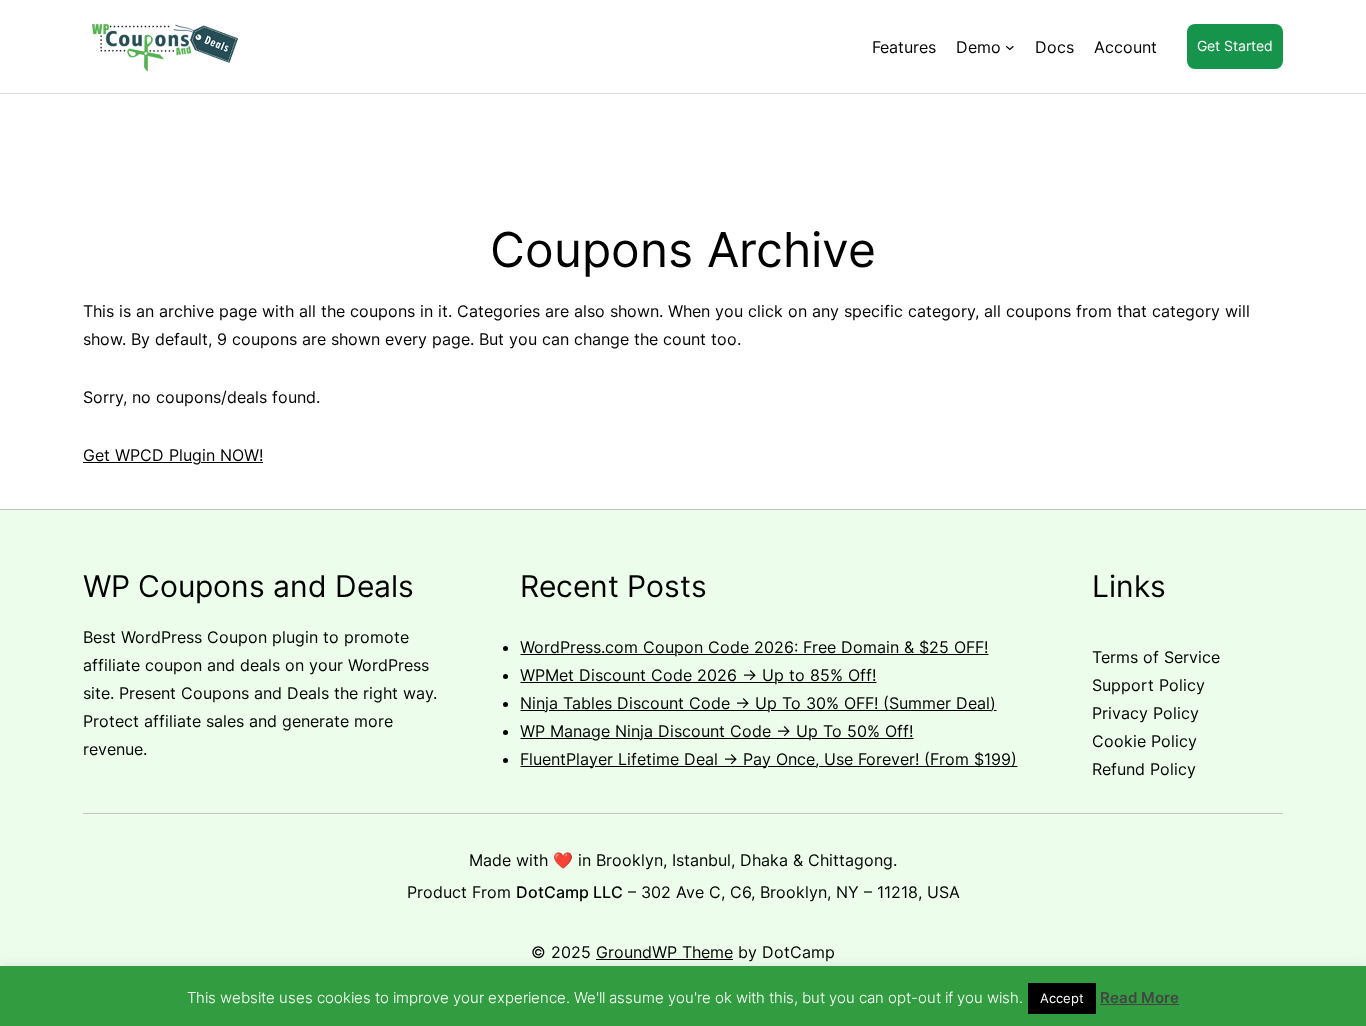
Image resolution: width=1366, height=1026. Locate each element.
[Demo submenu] (1010, 47)
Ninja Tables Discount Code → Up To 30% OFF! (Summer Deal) (758, 703)
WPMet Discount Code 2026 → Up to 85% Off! (698, 675)
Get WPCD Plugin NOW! (173, 455)
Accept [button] (1062, 998)
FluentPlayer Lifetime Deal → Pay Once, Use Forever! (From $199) (768, 759)
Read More (1139, 997)
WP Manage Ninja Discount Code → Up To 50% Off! (716, 731)
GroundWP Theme (664, 952)
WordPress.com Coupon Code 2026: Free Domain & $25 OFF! (754, 647)
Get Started (1235, 45)
